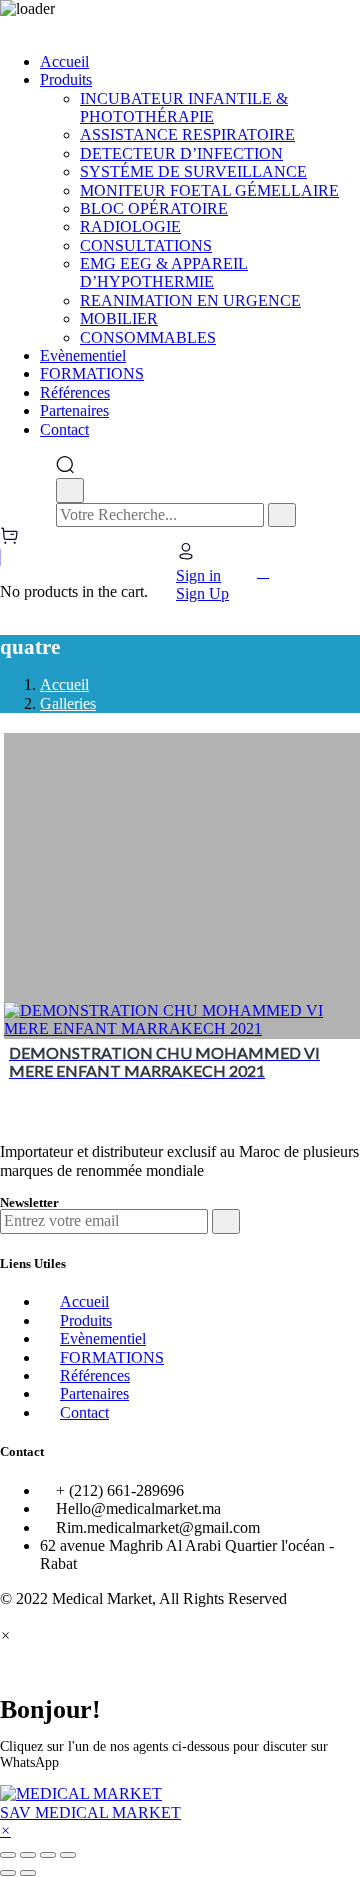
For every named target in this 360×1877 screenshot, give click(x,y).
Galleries (68, 703)
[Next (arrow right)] (28, 1873)
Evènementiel (103, 1338)
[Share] (28, 1855)
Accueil (64, 684)
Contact (84, 1412)
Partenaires (94, 1393)
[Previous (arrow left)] (8, 1873)
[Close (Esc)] (8, 1855)
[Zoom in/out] (68, 1855)
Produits (86, 1320)
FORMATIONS (112, 1357)
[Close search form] (70, 490)
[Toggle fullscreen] (48, 1855)
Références (95, 1375)
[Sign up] (226, 1221)
